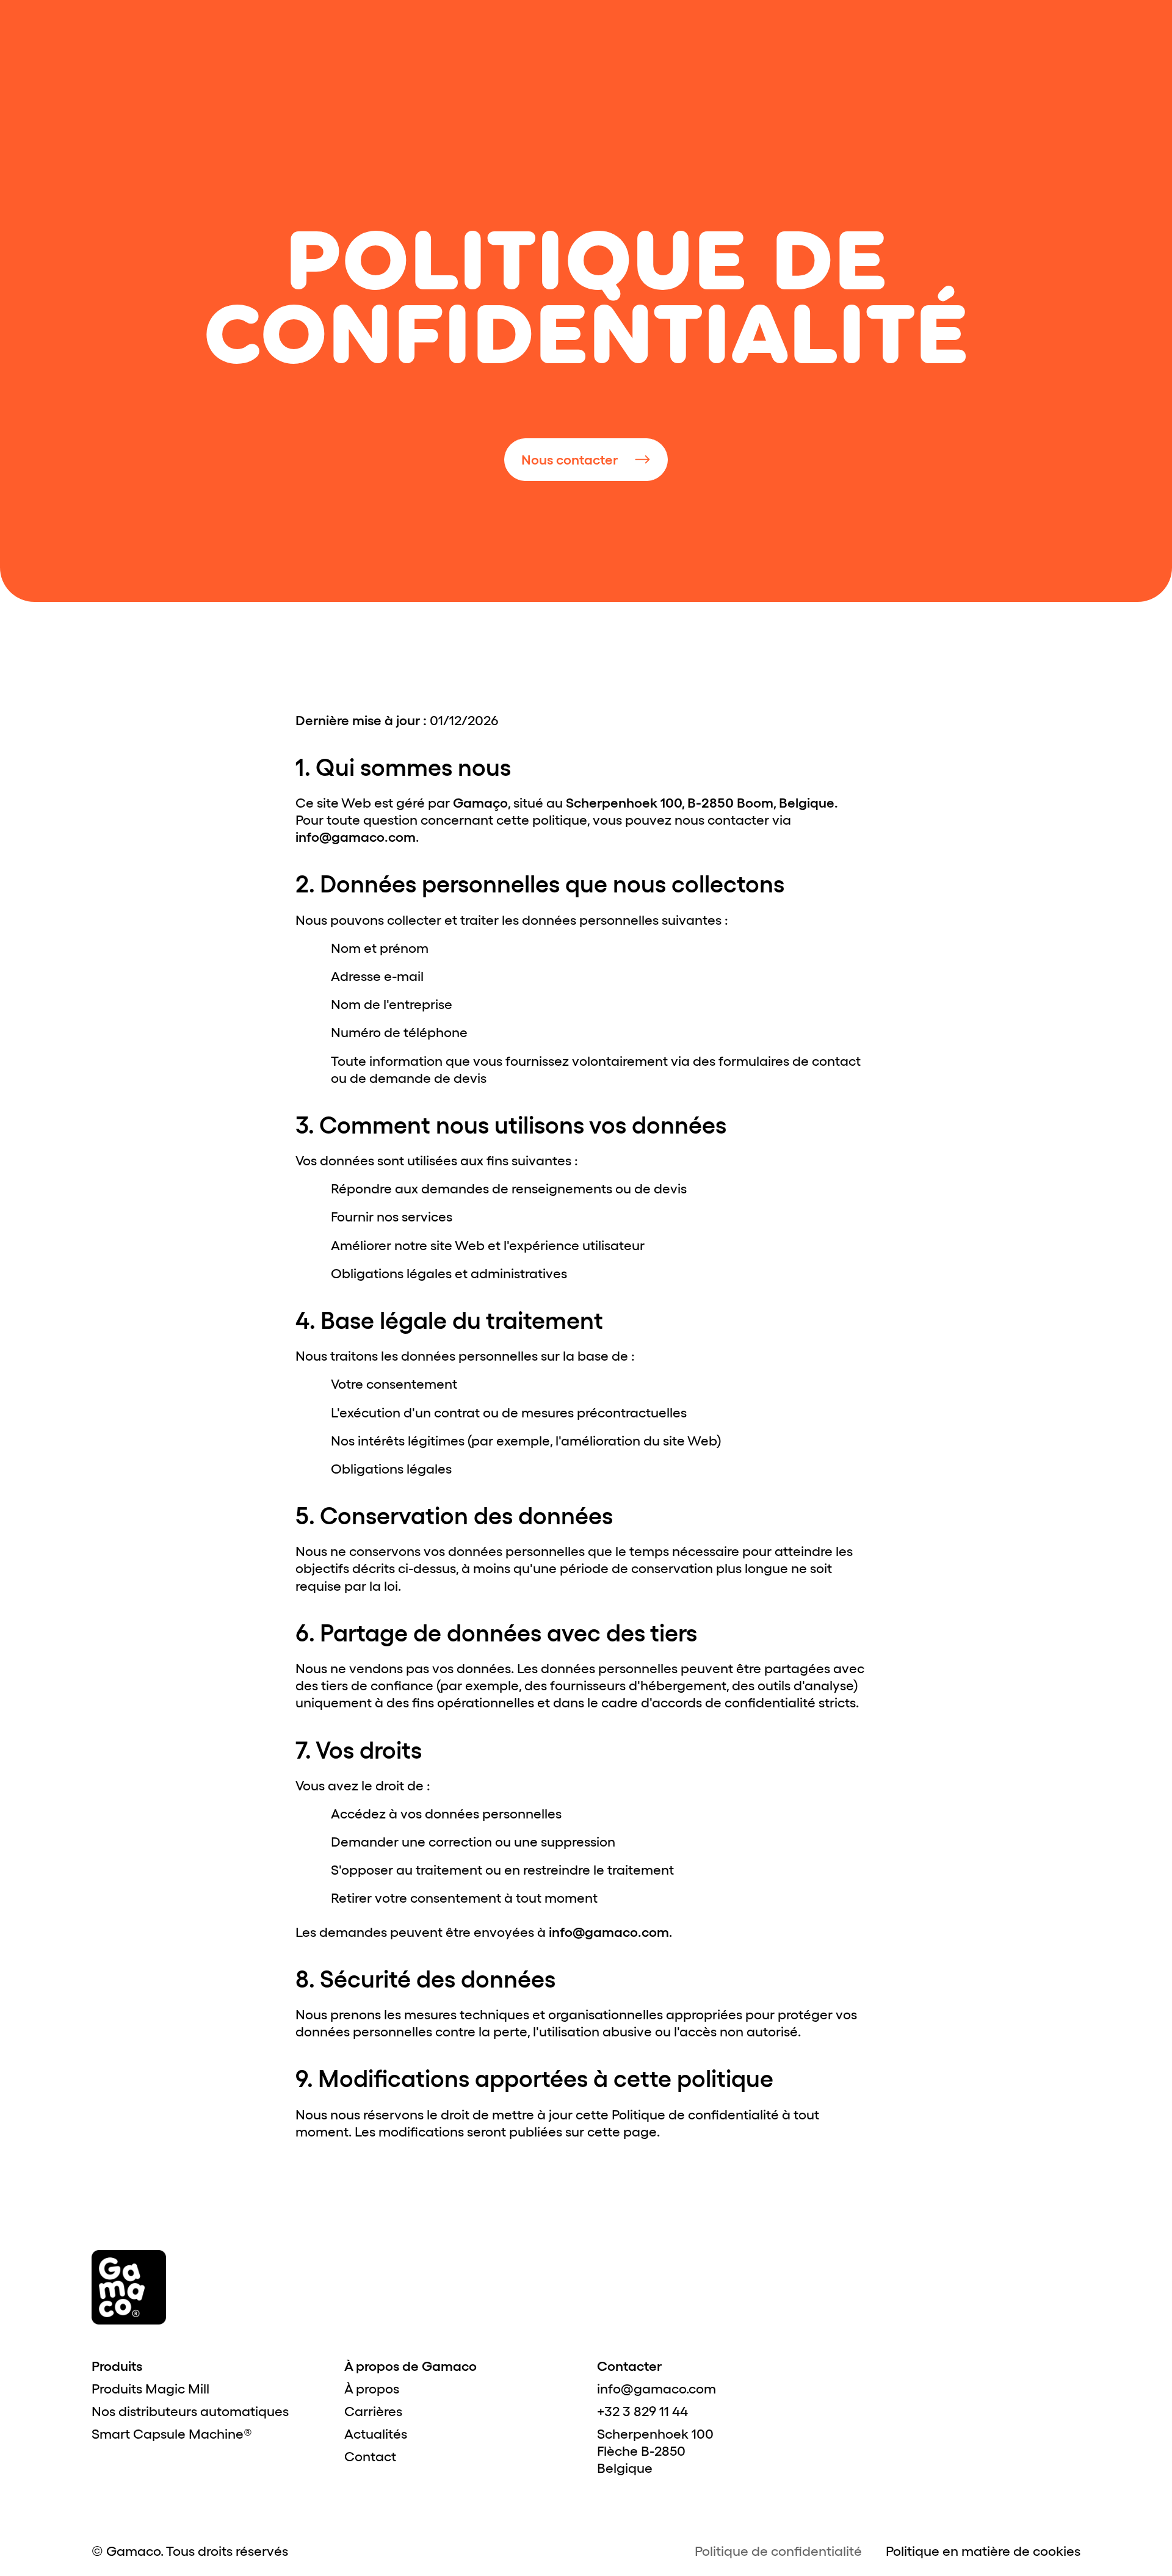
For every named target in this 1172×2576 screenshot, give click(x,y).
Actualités (376, 2434)
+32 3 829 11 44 (642, 2411)
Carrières (373, 2411)
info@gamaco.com (657, 2389)
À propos (372, 2389)
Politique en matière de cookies (983, 2551)
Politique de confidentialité (778, 2551)
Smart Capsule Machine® (172, 2434)
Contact (370, 2456)
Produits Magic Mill (150, 2389)
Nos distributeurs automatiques (190, 2411)
